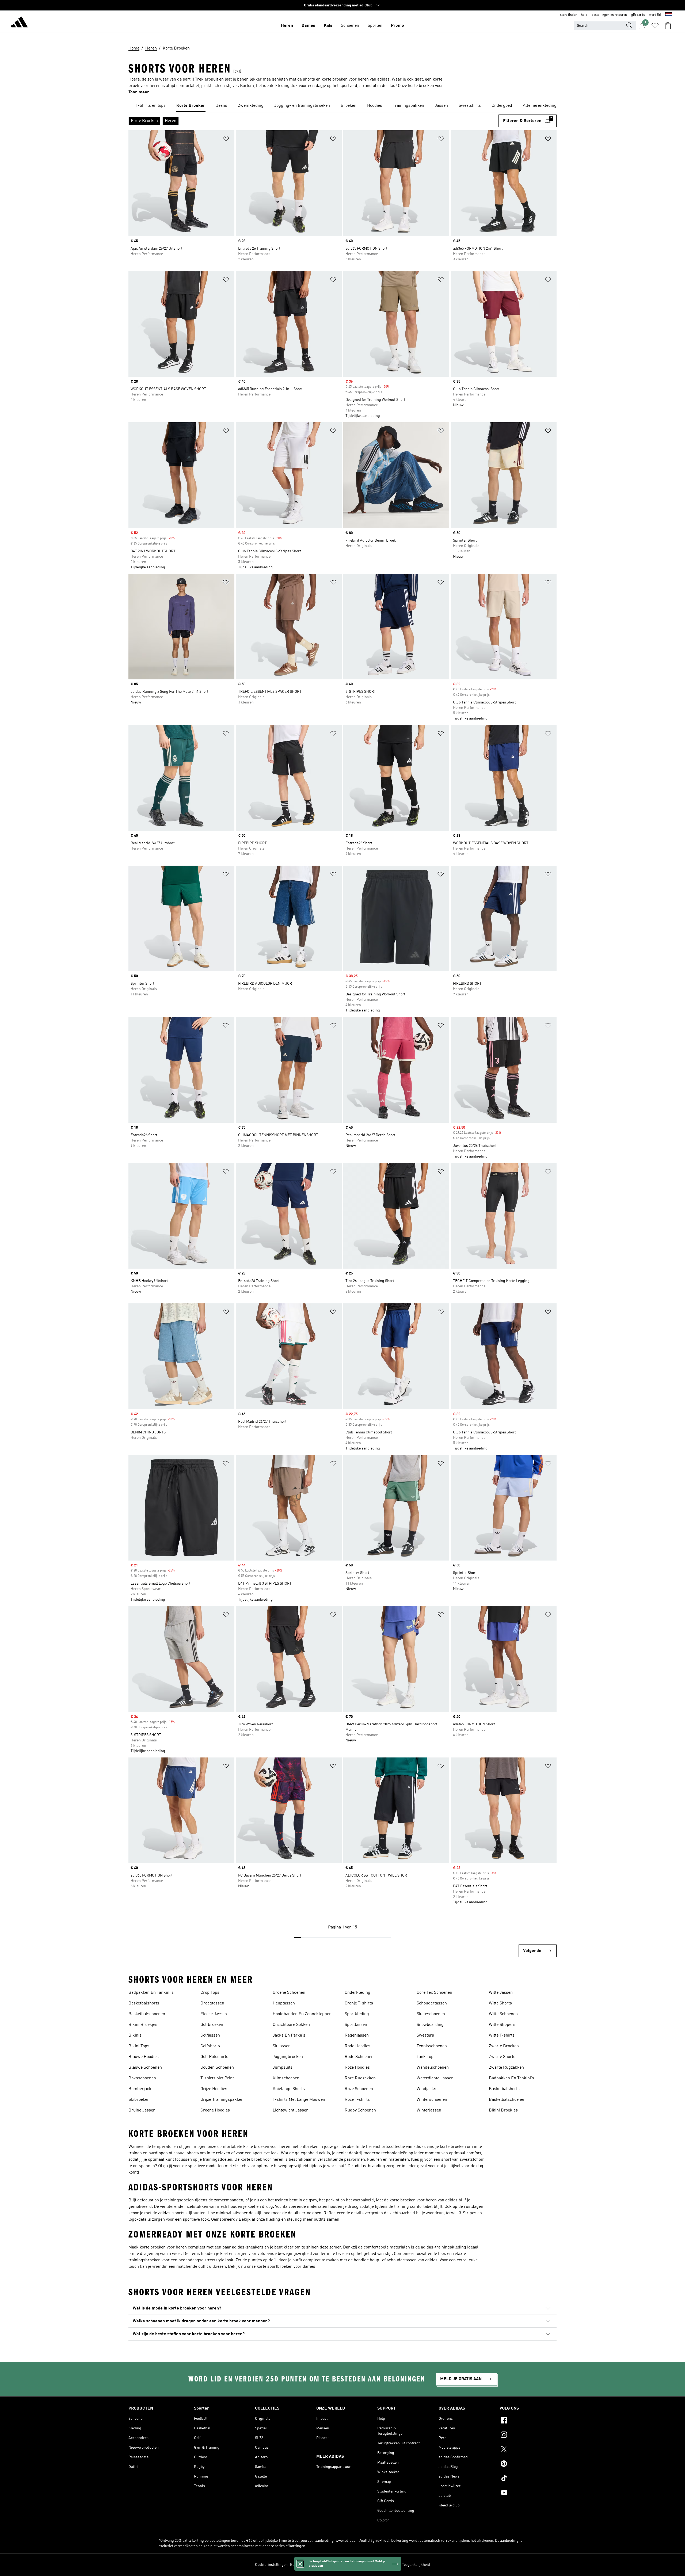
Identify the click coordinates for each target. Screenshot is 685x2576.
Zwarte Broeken (504, 2046)
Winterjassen (429, 2110)
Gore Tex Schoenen (434, 1993)
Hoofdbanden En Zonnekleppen (302, 2014)
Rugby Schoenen (360, 2110)
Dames (308, 26)
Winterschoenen (432, 2100)
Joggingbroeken (288, 2057)
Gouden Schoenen (217, 2068)
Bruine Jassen (142, 2110)
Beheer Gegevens (304, 2565)
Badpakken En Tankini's (151, 1993)
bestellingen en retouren (609, 15)
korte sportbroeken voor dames (286, 2267)
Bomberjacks (141, 2089)
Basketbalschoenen (147, 2014)
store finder (568, 15)
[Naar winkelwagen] (668, 26)
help (584, 15)
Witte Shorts (500, 2003)
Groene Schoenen (289, 1993)
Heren (287, 26)
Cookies (327, 2565)
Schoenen (350, 26)
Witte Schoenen (503, 2014)
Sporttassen (356, 2025)
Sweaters (425, 2035)
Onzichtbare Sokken (291, 2025)
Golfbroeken (212, 2025)
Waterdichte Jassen (435, 2078)
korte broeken (453, 2147)
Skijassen (282, 2046)
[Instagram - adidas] (528, 2436)
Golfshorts (210, 2046)
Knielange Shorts (289, 2089)
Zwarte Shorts (502, 2057)
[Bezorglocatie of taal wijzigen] (669, 15)
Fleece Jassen (214, 2014)
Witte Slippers (502, 2025)
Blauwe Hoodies (144, 2057)
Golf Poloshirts (214, 2057)
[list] (342, 106)
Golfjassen (210, 2035)
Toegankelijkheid (416, 2565)
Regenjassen (357, 2035)
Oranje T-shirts (359, 2003)
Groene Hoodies (215, 2110)
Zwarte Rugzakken (506, 2068)
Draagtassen (212, 2003)
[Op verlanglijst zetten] (226, 140)
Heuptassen (284, 2003)
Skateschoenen (431, 2014)
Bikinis (135, 2035)
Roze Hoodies (357, 2068)
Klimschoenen (286, 2078)
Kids (328, 26)
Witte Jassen (501, 1993)
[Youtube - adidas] (528, 2493)
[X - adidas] (528, 2450)
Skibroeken (139, 2100)
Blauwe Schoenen (145, 2068)
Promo (397, 26)
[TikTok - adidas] (528, 2479)
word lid (655, 15)
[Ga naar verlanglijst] (655, 26)
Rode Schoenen (359, 2057)
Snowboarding (430, 2025)
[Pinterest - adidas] (528, 2464)
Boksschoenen (142, 2078)
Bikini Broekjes (143, 2025)
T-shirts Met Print (217, 2078)
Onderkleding (357, 1993)
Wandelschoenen (433, 2068)
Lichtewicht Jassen (291, 2110)
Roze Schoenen (359, 2089)
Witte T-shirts (502, 2035)
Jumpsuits (283, 2068)
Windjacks (426, 2089)
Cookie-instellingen (271, 2565)
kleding (273, 2220)
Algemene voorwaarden (380, 2565)
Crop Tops (210, 1993)
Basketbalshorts (144, 2003)
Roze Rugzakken (360, 2078)
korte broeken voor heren (267, 2147)
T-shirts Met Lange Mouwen (299, 2100)
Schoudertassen (432, 2003)
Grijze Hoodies (214, 2089)
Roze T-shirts (357, 2100)
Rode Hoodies (357, 2046)
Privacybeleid (347, 2565)
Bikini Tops (139, 2046)
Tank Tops (426, 2057)
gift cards (638, 15)
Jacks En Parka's (289, 2035)
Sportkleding (357, 2014)
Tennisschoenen (432, 2046)
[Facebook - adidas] (528, 2421)
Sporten (375, 26)
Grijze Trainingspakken (222, 2100)
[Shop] (19, 23)
